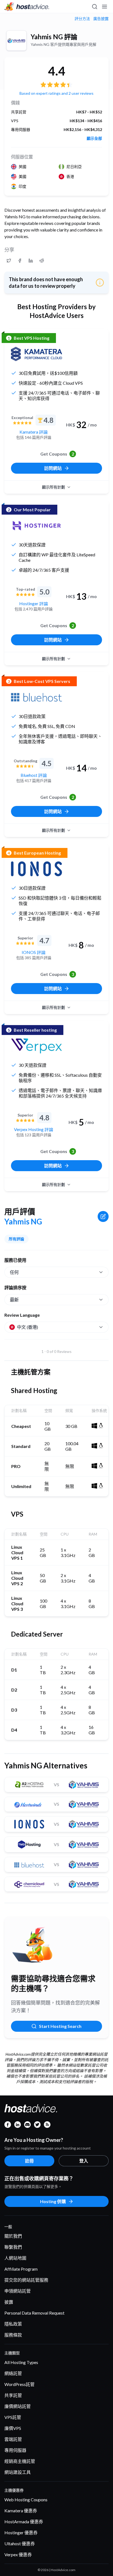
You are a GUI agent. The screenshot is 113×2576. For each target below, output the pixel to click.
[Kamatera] (36, 354)
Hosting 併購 (53, 2201)
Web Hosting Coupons (26, 2500)
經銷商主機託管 (20, 2461)
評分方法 (82, 19)
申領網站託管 (18, 2291)
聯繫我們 (13, 2247)
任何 (14, 1272)
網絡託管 (13, 2373)
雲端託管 (13, 2439)
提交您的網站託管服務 (26, 2280)
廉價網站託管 (18, 2406)
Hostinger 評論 (34, 603)
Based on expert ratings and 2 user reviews (56, 93)
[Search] (94, 7)
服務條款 (13, 2335)
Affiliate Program (21, 2269)
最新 (14, 1300)
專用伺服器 (15, 2450)
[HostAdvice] (27, 7)
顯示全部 (94, 138)
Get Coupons (57, 454)
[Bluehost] (36, 697)
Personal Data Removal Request (34, 2313)
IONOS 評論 (34, 952)
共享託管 (13, 2395)
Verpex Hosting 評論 (34, 1129)
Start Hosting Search (60, 2026)
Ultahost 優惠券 (20, 2543)
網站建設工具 (18, 2472)
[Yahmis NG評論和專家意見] (9, 261)
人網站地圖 (15, 2258)
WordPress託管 (19, 2384)
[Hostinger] (36, 526)
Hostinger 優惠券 (21, 2532)
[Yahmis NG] (16, 41)
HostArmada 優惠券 (24, 2521)
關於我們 (13, 2236)
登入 (84, 2161)
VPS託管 (13, 2417)
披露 (9, 2302)
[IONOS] (36, 869)
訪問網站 (53, 468)
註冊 (29, 2161)
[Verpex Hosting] (36, 1046)
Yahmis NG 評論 (54, 37)
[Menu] (104, 7)
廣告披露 (101, 19)
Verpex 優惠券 (18, 2554)
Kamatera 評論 (34, 432)
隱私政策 (13, 2324)
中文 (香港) (28, 1327)
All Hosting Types (21, 2362)
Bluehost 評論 (34, 775)
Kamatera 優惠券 (21, 2511)
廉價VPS (13, 2428)
